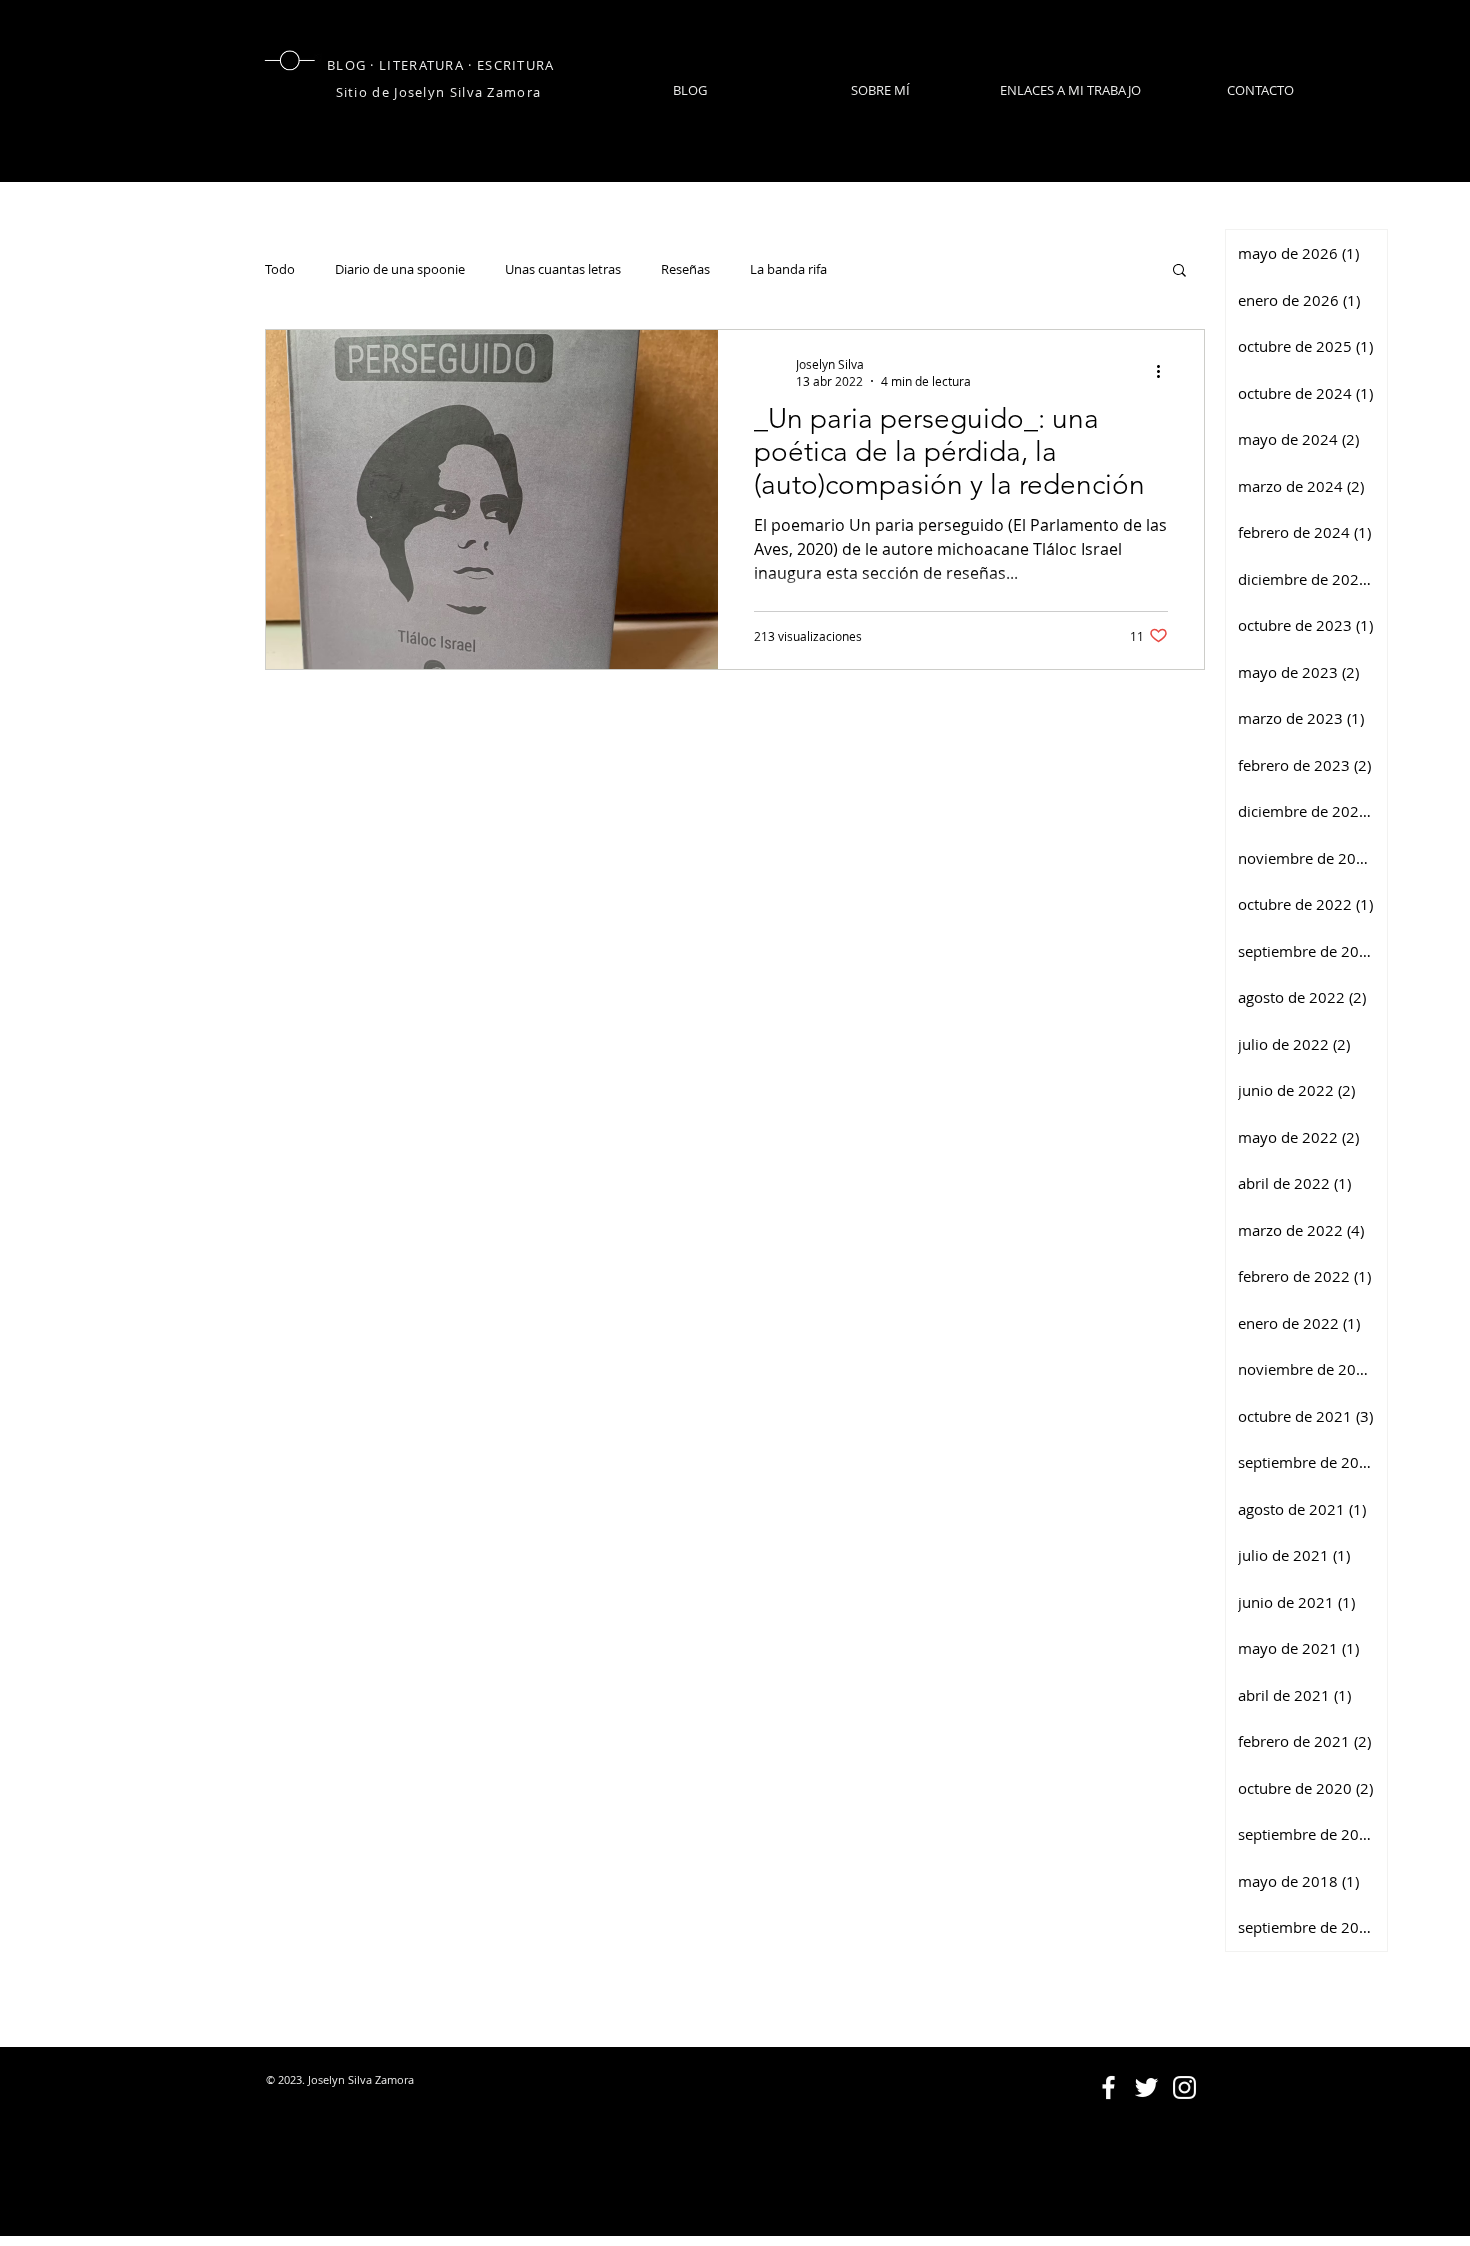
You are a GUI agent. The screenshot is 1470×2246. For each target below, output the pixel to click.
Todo (280, 269)
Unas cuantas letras (563, 269)
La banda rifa (788, 269)
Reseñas (685, 269)
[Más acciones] (1165, 372)
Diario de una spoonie (400, 269)
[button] (1179, 271)
